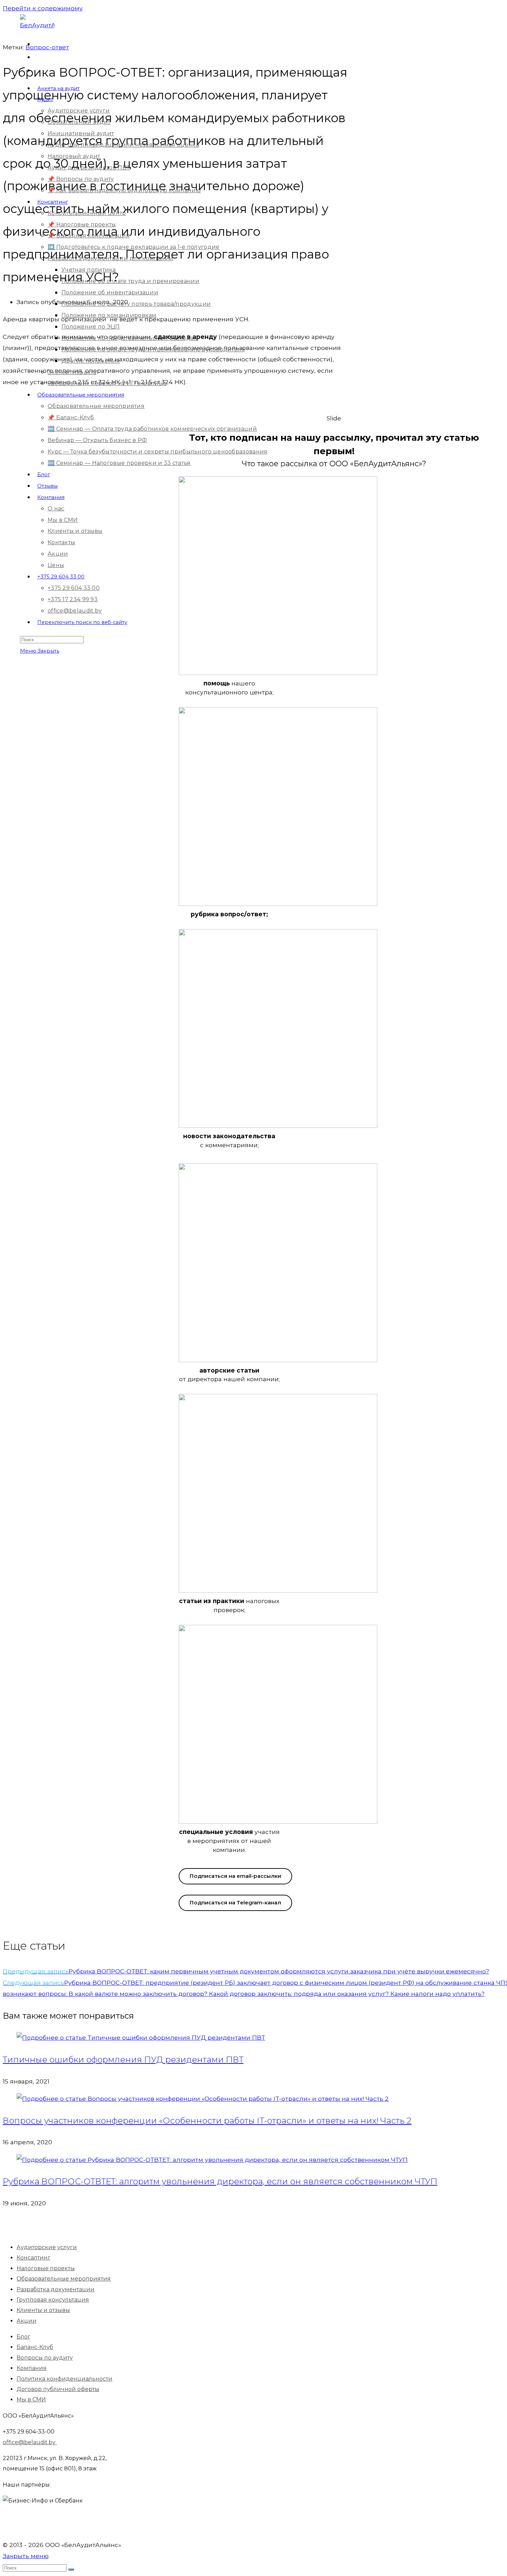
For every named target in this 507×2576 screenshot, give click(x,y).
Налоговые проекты (46, 2268)
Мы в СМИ (31, 2399)
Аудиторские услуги (47, 2247)
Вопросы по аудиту (45, 2358)
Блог (23, 2337)
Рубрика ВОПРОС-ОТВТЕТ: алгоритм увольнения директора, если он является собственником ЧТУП (220, 2181)
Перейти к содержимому (43, 8)
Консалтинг (33, 2258)
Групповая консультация (53, 2300)
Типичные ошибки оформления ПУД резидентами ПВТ (123, 2060)
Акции (27, 2321)
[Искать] (71, 2569)
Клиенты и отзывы (43, 2310)
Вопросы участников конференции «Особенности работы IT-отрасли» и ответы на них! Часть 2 (207, 2121)
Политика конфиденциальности (64, 2379)
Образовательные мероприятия (64, 2279)
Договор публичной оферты (58, 2389)
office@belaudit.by (30, 2442)
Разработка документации (56, 2289)
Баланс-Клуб (35, 2347)
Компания (32, 2368)
